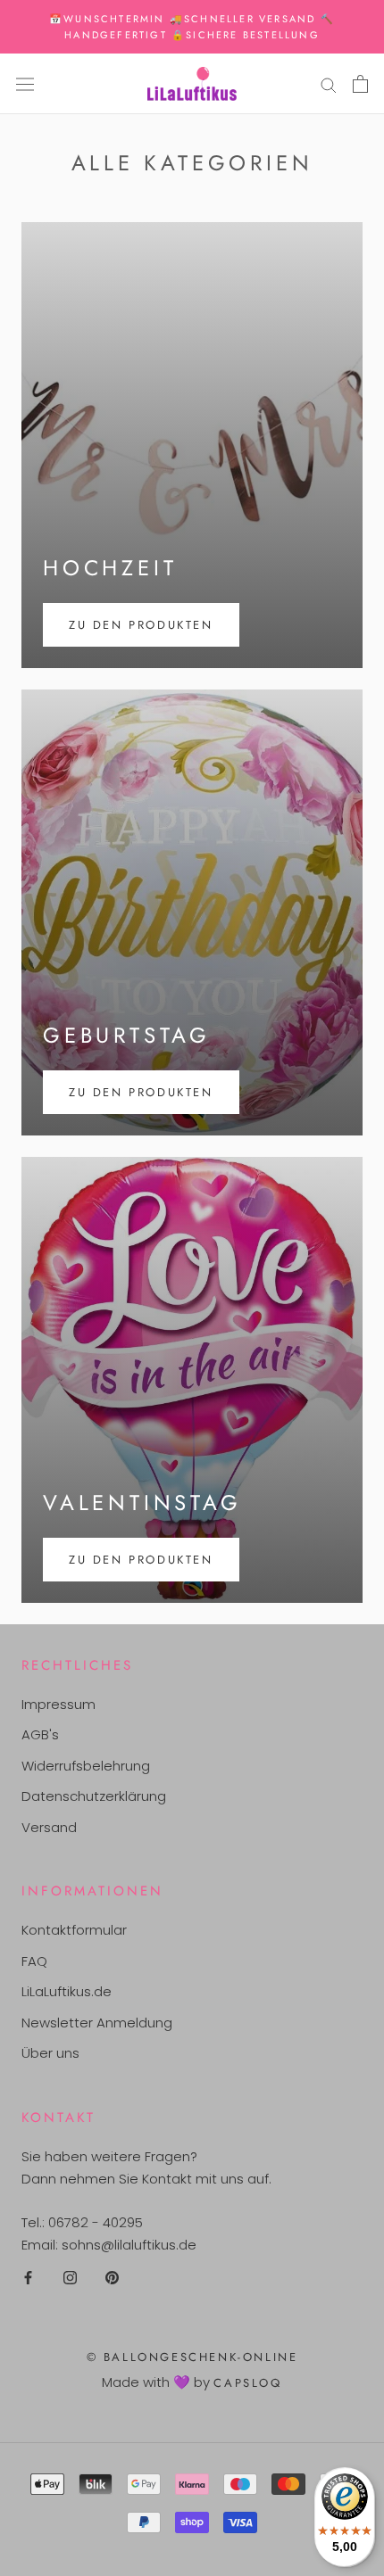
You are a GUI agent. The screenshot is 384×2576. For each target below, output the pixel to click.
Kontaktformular (74, 1930)
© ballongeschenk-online (192, 2357)
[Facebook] (28, 2277)
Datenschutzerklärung (94, 1796)
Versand (49, 1827)
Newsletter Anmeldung (97, 2023)
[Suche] (329, 83)
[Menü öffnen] (25, 84)
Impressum (58, 1704)
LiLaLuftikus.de (67, 1991)
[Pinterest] (112, 2277)
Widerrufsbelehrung (86, 1766)
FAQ (34, 1961)
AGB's (40, 1734)
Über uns (50, 2053)
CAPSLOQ (247, 2383)
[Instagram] (70, 2277)
